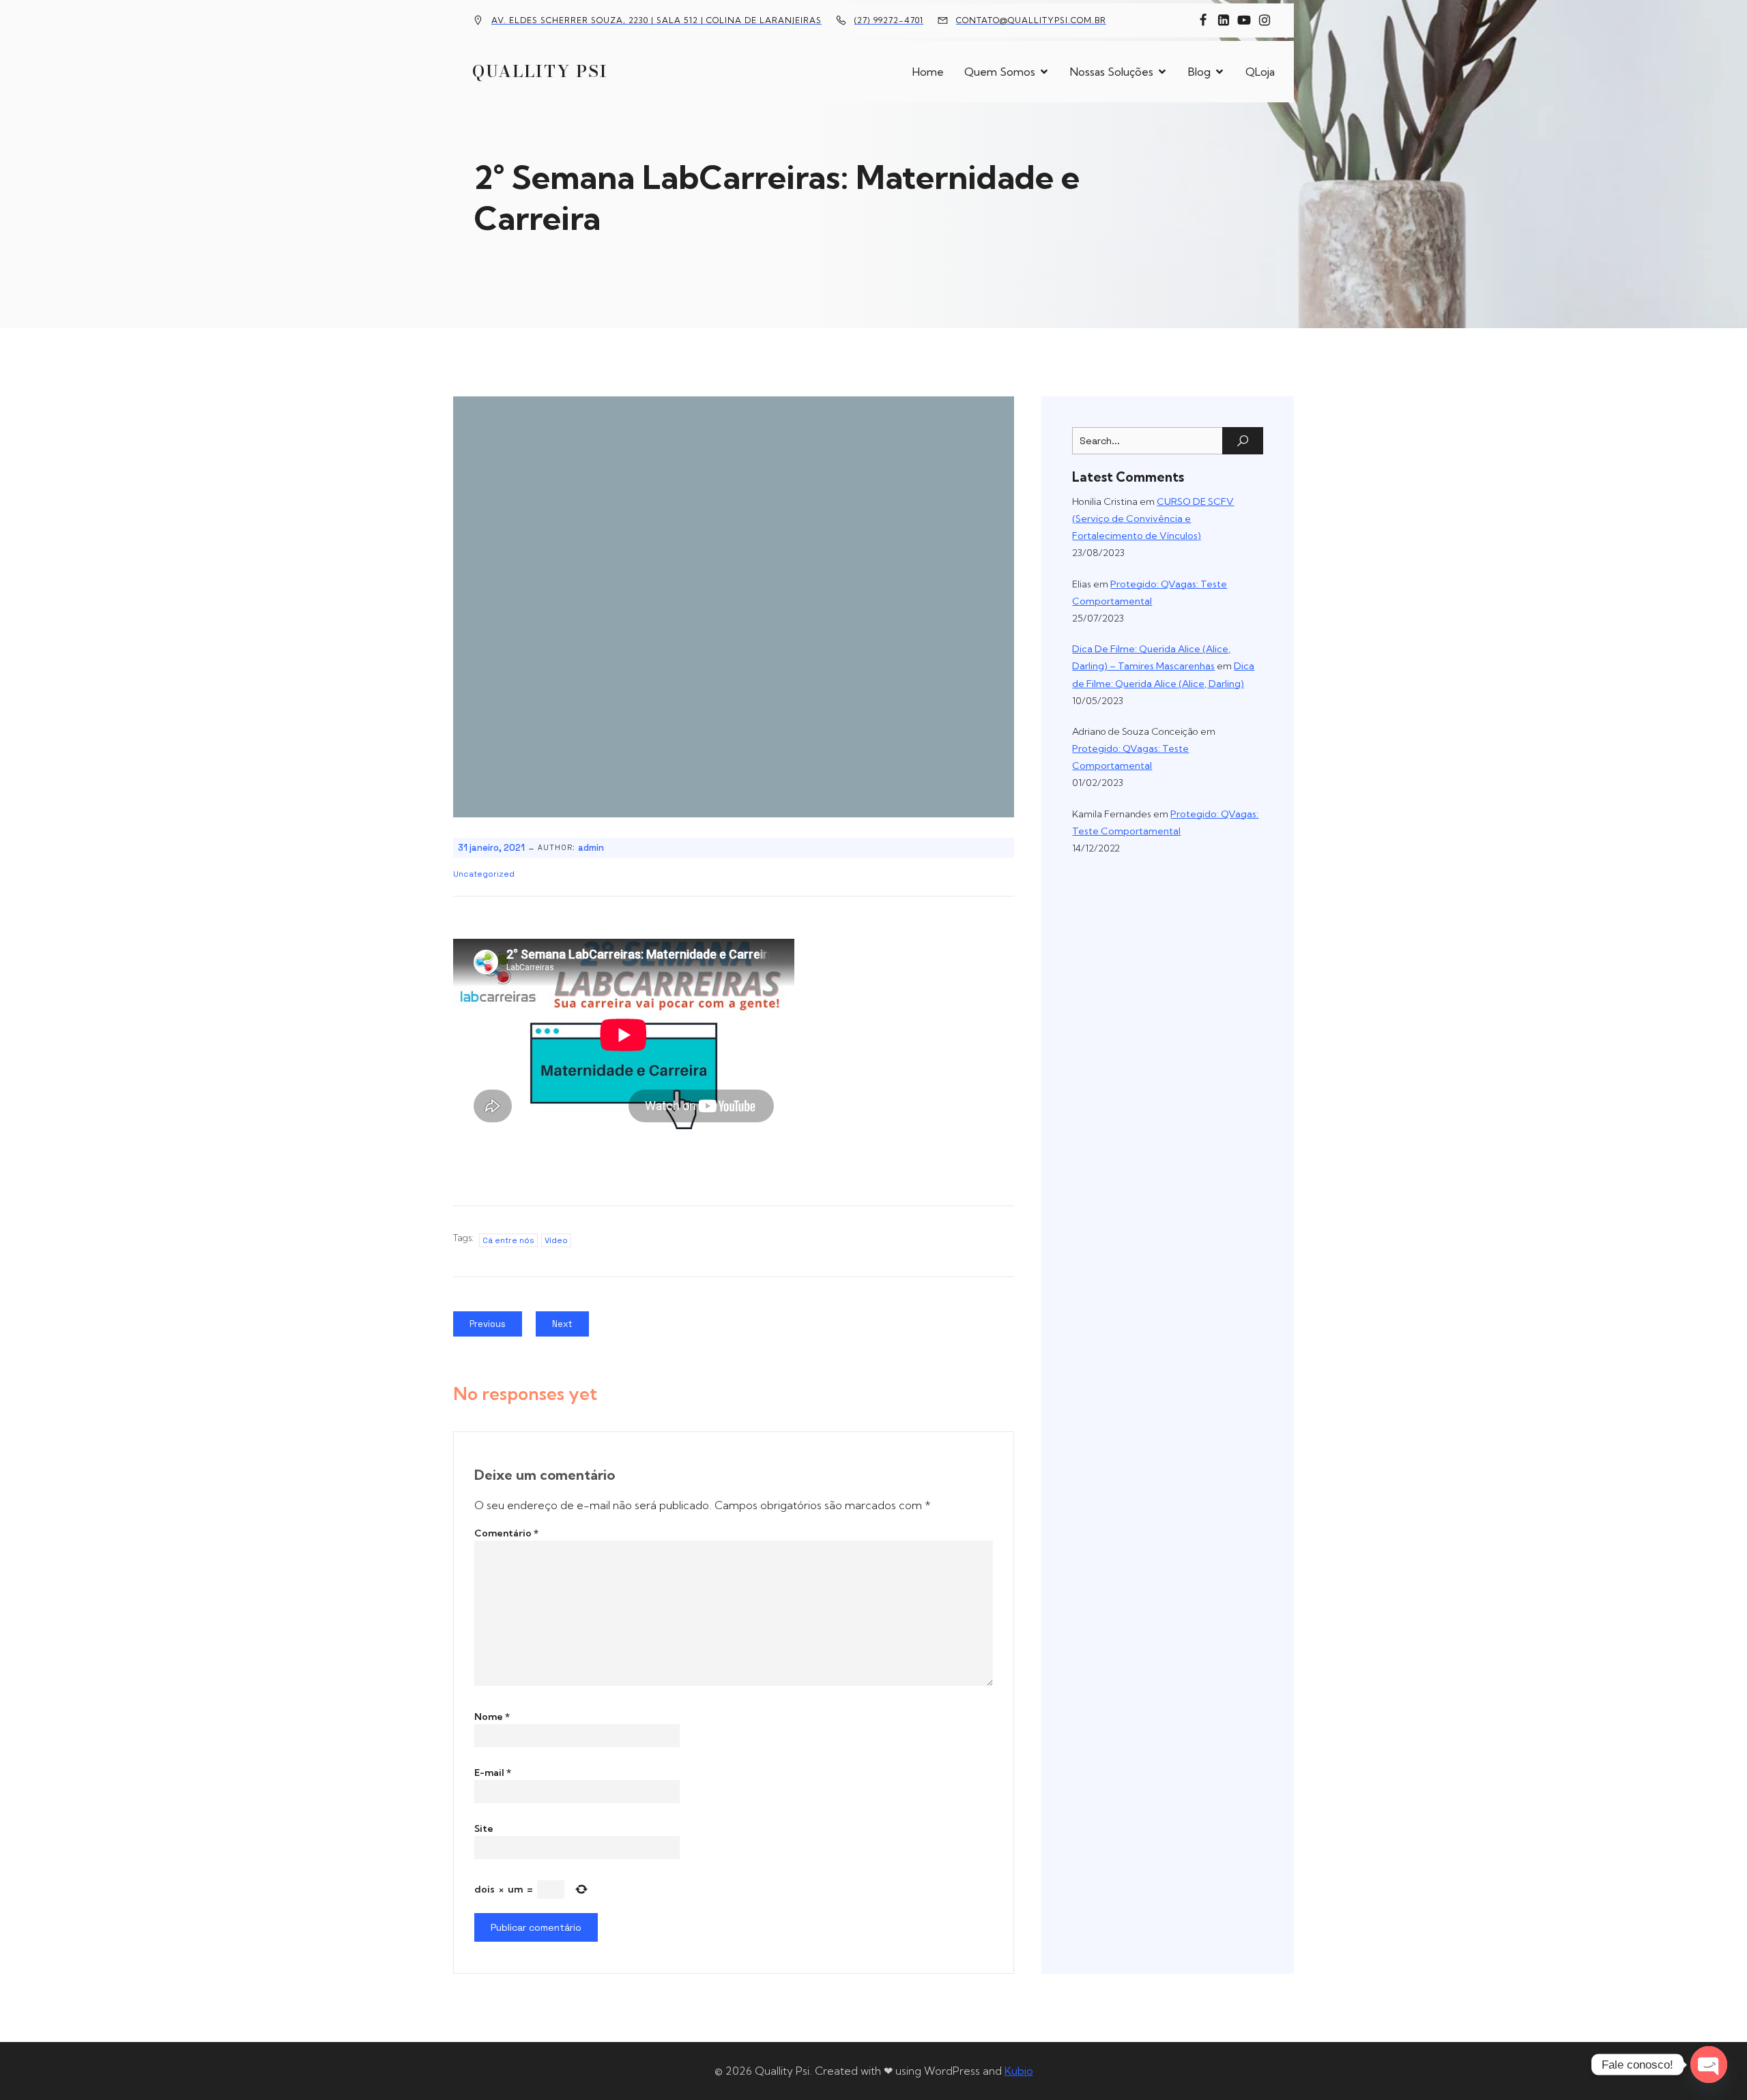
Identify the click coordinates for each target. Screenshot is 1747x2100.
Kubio (1019, 2071)
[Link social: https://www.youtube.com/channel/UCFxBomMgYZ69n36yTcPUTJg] (1244, 20)
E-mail (493, 1773)
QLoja (1260, 72)
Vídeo (556, 1240)
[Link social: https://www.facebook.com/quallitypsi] (1203, 20)
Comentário (506, 1533)
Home (928, 72)
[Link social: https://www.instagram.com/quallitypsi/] (1265, 20)
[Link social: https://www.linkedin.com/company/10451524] (1224, 20)
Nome (492, 1717)
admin (591, 848)
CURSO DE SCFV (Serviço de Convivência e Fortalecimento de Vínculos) (1153, 519)
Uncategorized (484, 874)
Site (484, 1828)
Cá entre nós (508, 1240)
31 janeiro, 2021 (491, 848)
